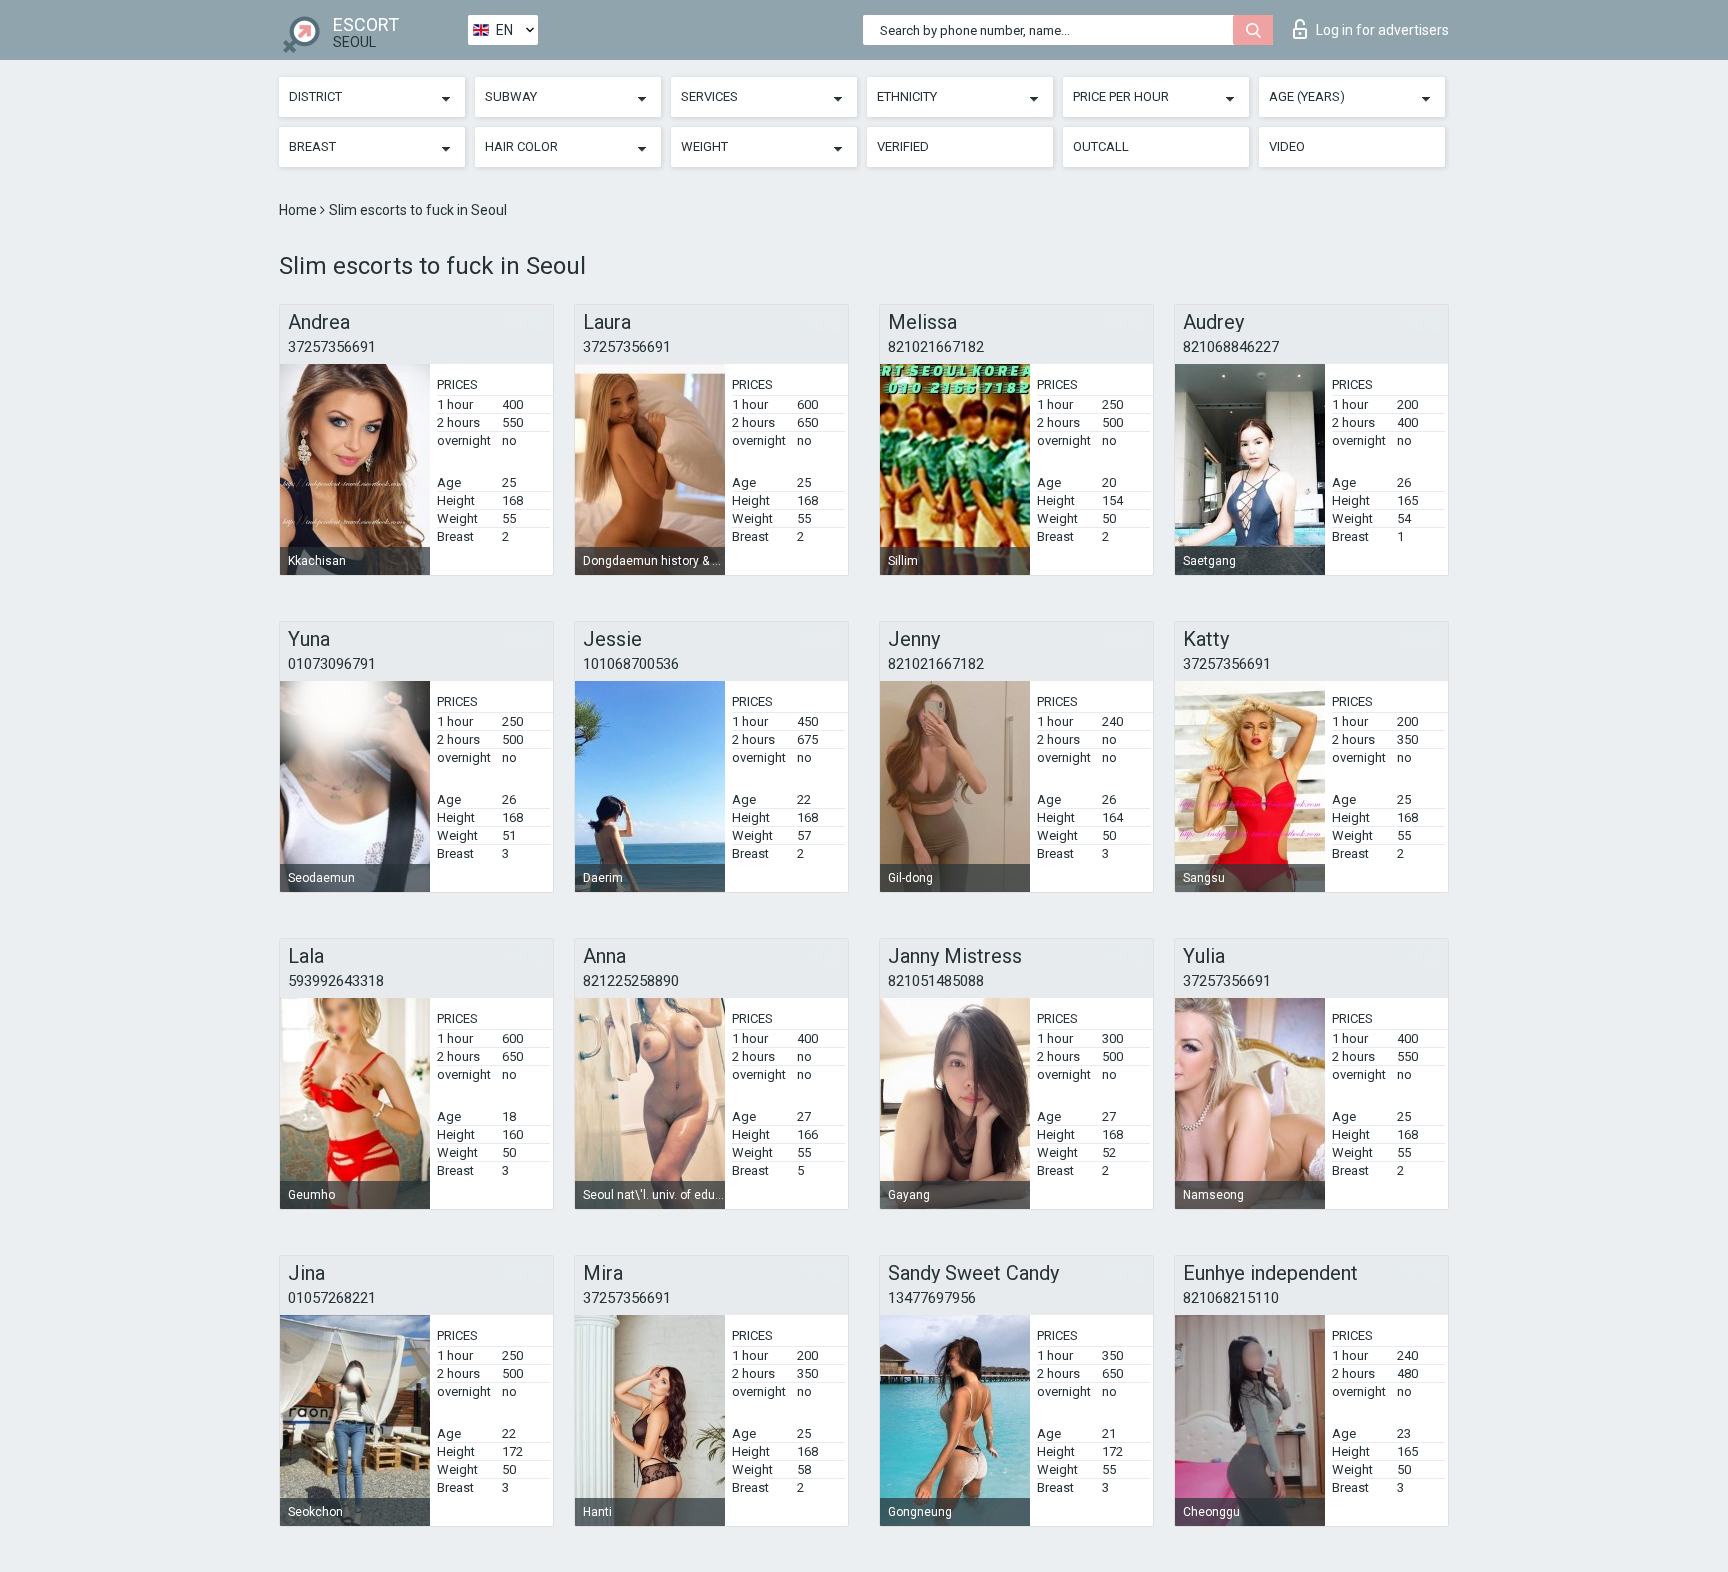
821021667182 (936, 347)
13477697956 (932, 1298)
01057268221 (332, 1298)
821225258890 (631, 981)
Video (1287, 146)
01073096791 (332, 664)
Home (299, 210)
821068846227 (1231, 347)
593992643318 (336, 981)
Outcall (1101, 146)
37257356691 (332, 347)
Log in (1382, 30)
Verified (903, 146)
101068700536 (631, 664)
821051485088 (936, 981)
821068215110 (1231, 1298)
